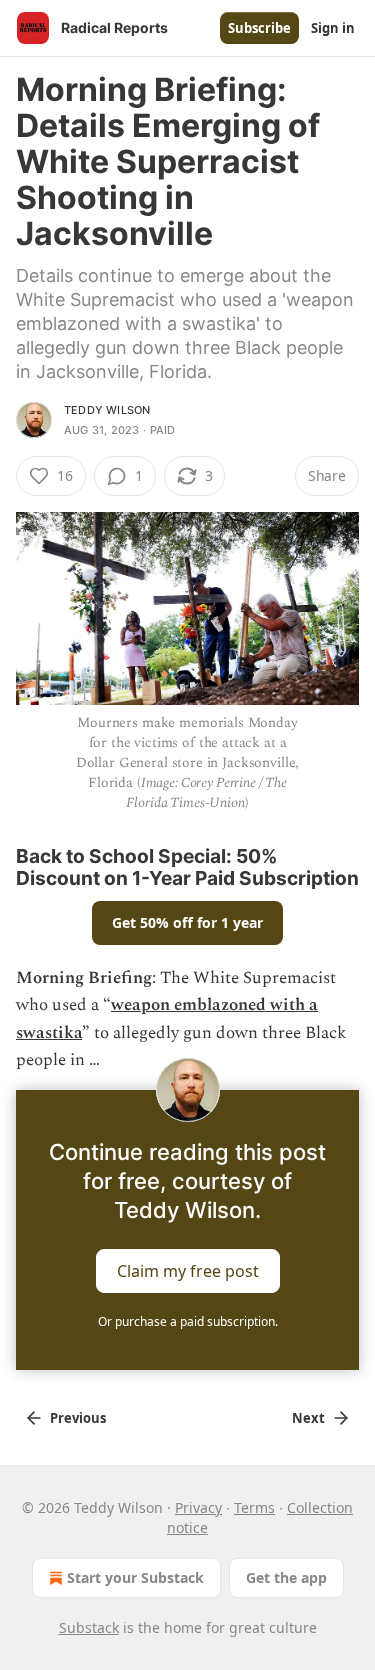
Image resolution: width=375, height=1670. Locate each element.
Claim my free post (188, 1271)
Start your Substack (135, 1577)
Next (308, 1418)
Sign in (333, 28)
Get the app (286, 1577)
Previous (78, 1418)
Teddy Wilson (107, 410)
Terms (254, 1507)
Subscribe (259, 28)
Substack (89, 1627)
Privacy (198, 1507)
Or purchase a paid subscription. (188, 1321)
